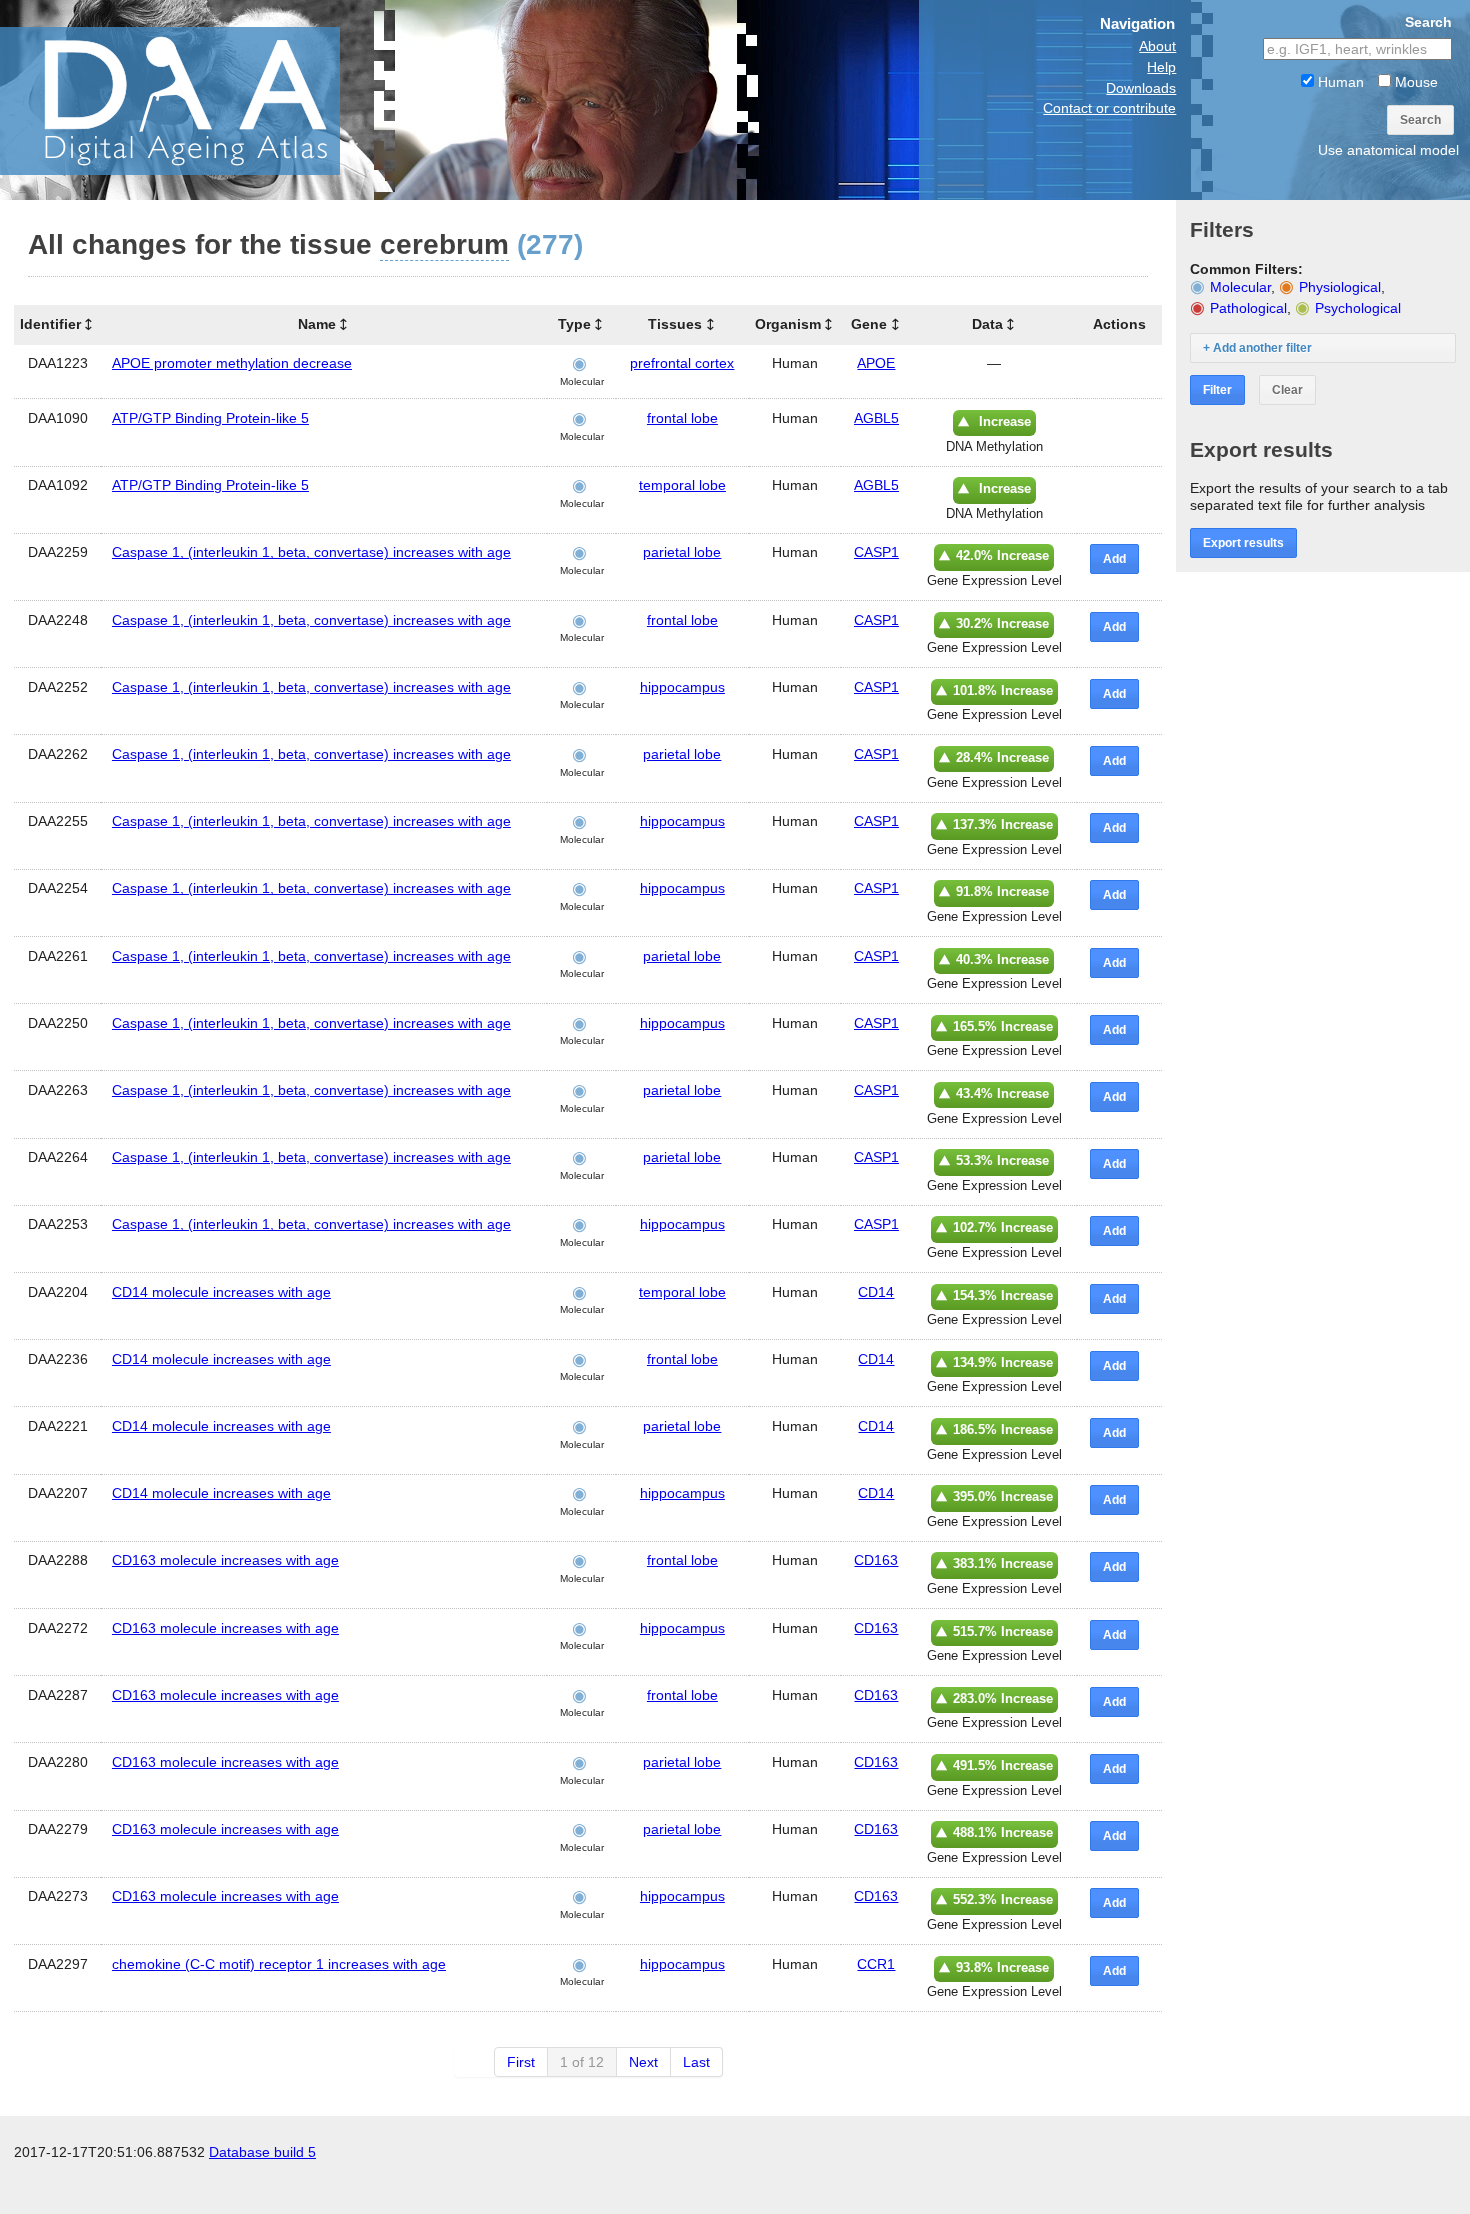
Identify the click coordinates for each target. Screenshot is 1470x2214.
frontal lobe (682, 418)
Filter (1217, 390)
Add (1114, 559)
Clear (1287, 390)
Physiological (1340, 287)
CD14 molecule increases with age (221, 1292)
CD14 (876, 1292)
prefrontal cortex (682, 363)
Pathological (1248, 308)
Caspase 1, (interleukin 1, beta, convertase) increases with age (311, 552)
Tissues (675, 324)
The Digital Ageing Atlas (200, 100)
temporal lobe (682, 485)
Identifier (50, 324)
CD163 (876, 1560)
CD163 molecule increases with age (225, 1560)
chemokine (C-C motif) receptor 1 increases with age (279, 1964)
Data (987, 324)
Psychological (1358, 308)
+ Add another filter (1257, 348)
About (1157, 46)
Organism (788, 324)
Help (1161, 67)
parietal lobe (682, 552)
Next (643, 2062)
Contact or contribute (1109, 108)
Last (696, 2062)
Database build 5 (262, 2152)
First (521, 2062)
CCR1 (876, 1964)
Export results (1243, 543)
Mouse (1414, 82)
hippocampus (682, 687)
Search (1420, 120)
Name (317, 324)
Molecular (1240, 287)
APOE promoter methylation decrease (232, 363)
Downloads (1141, 88)
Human (1339, 82)
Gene (869, 324)
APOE (876, 363)
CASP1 (876, 552)
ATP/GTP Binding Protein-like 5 (210, 418)
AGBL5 (876, 418)
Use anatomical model (1388, 150)
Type (574, 324)
